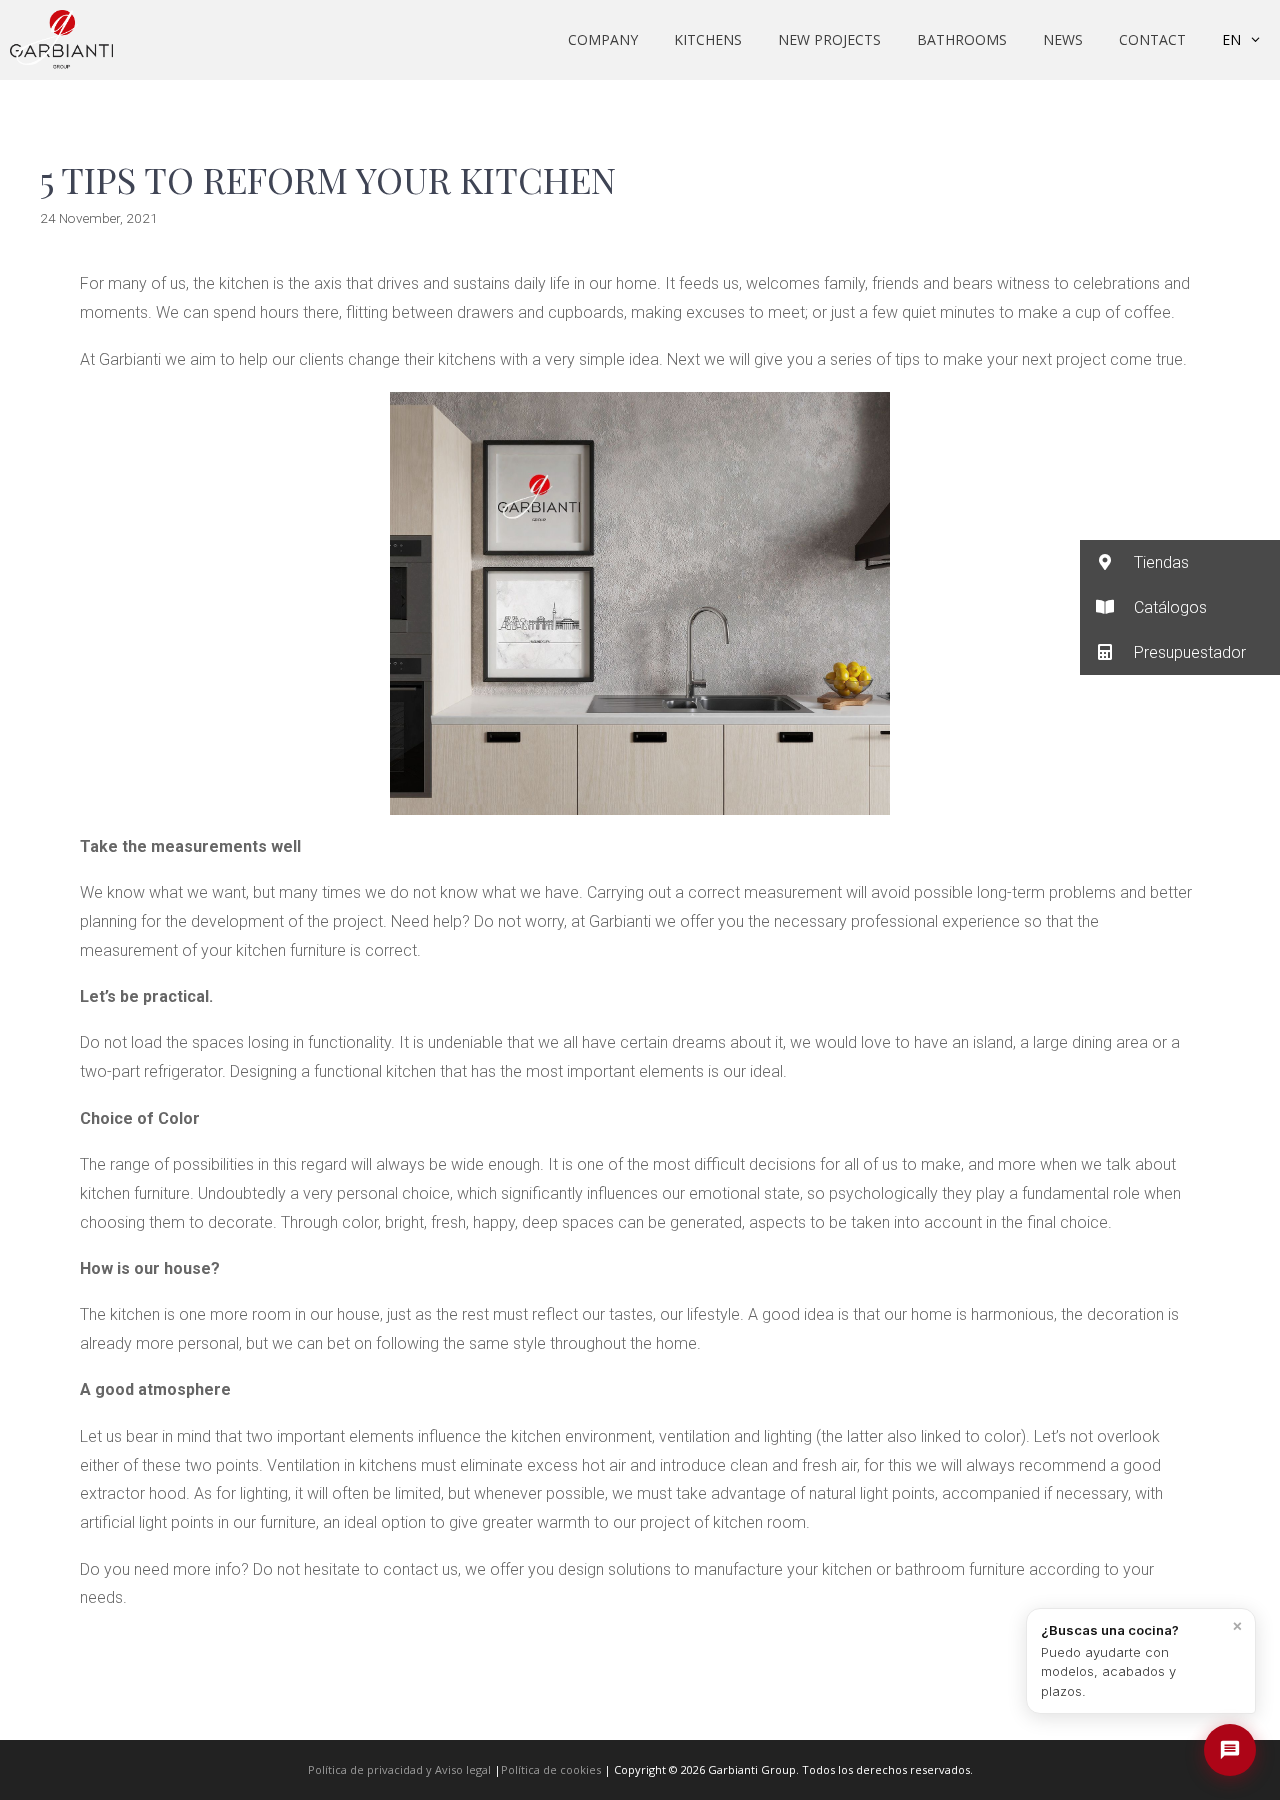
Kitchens (708, 39)
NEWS (1063, 39)
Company (603, 39)
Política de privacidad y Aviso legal (399, 1769)
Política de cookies (551, 1769)
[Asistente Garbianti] (1230, 1750)
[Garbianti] (61, 40)
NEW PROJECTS (829, 39)
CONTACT (1152, 39)
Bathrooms (962, 39)
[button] (1180, 562)
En (1231, 39)
